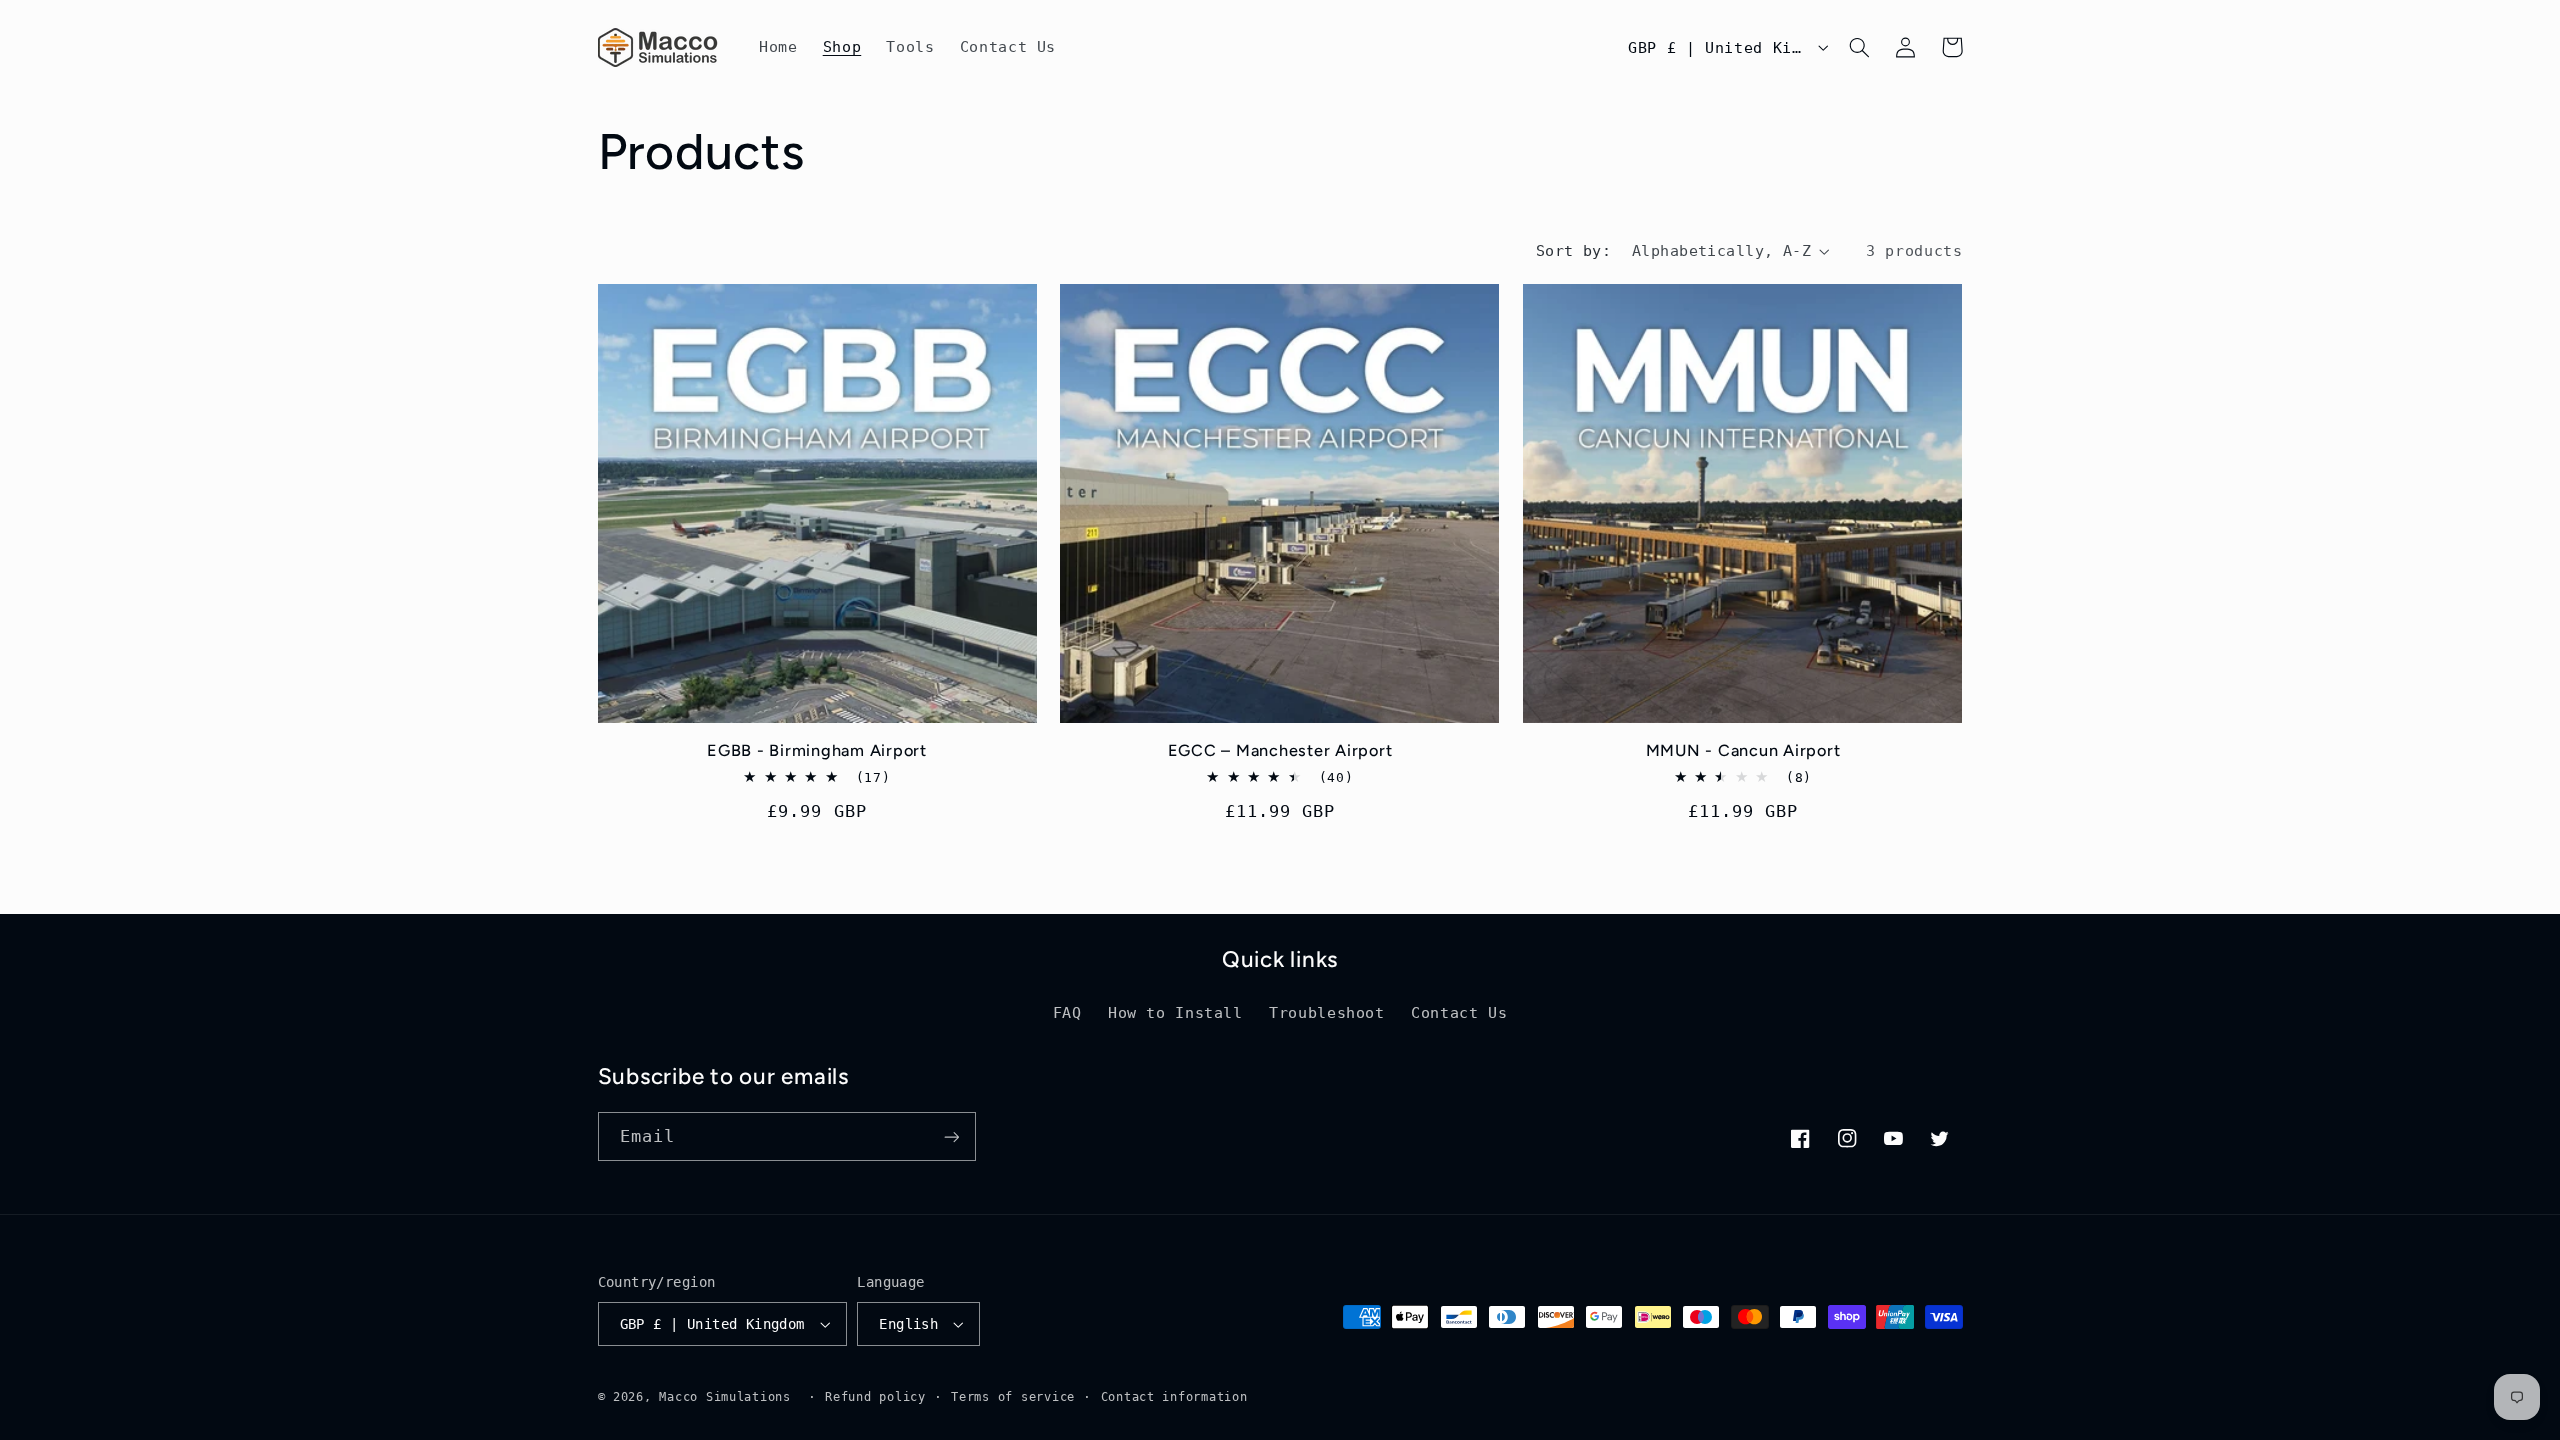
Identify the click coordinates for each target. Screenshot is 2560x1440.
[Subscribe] (951, 1136)
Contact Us (1459, 1012)
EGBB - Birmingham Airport (817, 750)
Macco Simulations (725, 1397)
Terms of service (1013, 1397)
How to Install (1175, 1012)
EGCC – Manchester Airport (1280, 750)
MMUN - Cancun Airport (1743, 750)
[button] (1860, 47)
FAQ (1067, 1012)
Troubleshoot (1327, 1012)
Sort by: (1573, 250)
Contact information (1174, 1397)
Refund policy (875, 1397)
